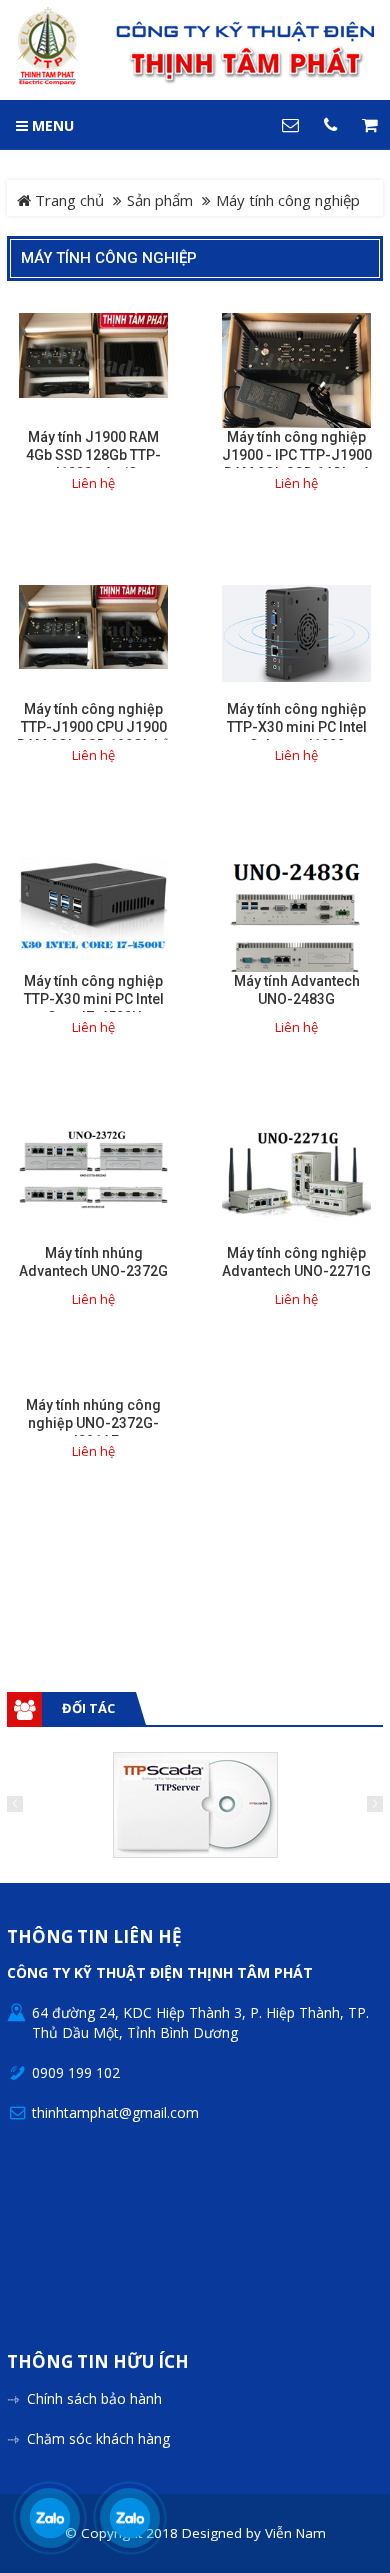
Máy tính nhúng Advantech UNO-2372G (93, 1262)
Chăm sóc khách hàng (98, 2438)
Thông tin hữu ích (98, 2362)
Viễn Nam (295, 2533)
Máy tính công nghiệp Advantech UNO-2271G (296, 1262)
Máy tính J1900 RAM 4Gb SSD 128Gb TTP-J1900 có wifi (93, 455)
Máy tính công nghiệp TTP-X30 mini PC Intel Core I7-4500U (94, 999)
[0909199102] (50, 2518)
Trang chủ (67, 200)
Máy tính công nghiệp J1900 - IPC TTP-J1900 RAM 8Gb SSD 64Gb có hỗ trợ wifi (297, 464)
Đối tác (88, 1708)
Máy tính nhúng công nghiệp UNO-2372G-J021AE (93, 1423)
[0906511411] (130, 2518)
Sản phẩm (160, 200)
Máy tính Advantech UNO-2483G (297, 990)
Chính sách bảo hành (94, 2398)
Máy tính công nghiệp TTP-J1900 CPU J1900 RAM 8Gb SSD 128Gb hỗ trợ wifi (93, 736)
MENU (51, 125)
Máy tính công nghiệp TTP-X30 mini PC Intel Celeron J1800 (297, 727)
